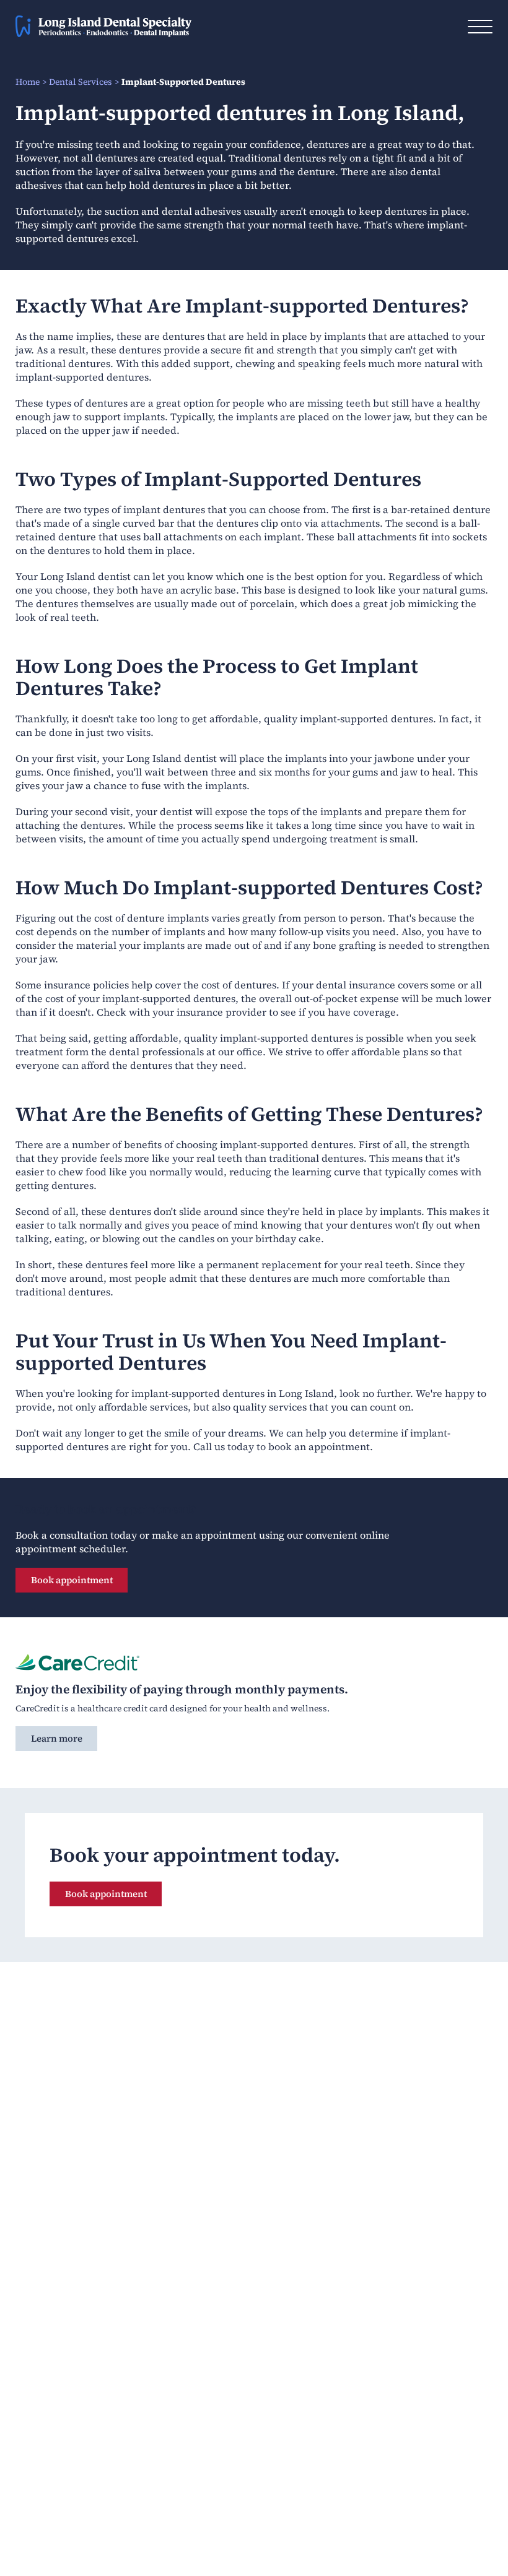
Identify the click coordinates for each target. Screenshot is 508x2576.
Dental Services (81, 82)
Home (28, 82)
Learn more (57, 1738)
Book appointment (72, 1580)
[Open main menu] (480, 27)
